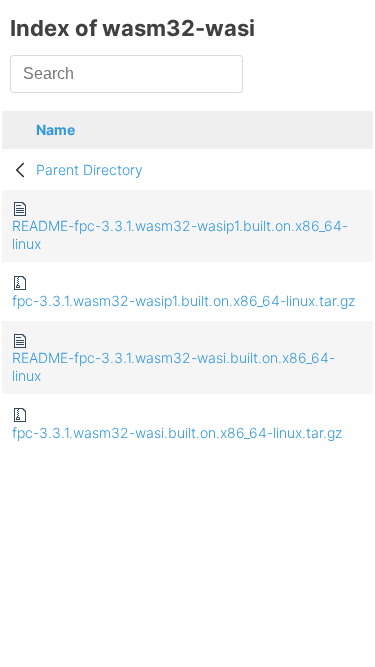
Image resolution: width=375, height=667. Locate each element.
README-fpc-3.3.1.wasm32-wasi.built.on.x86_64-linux (173, 366)
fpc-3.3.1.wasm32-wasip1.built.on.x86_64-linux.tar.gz (183, 300)
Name (55, 129)
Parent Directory (89, 169)
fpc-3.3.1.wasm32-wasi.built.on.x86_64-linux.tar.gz (177, 432)
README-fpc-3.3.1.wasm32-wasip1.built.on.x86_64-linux (180, 234)
